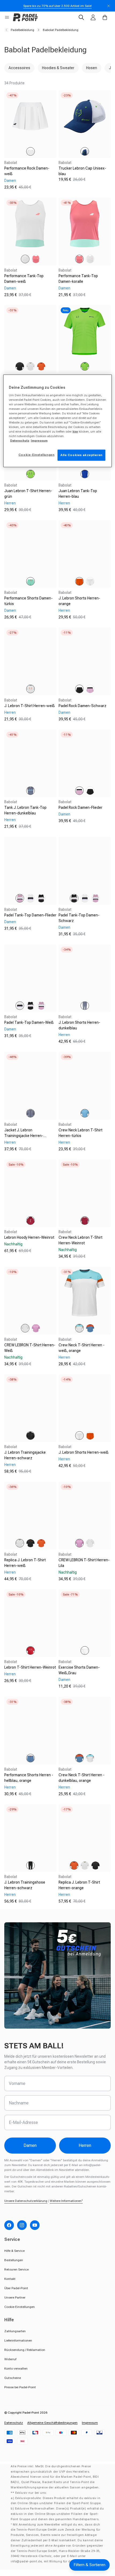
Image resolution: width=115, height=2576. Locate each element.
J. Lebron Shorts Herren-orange (79, 601)
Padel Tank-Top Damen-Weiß (29, 1022)
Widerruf (10, 2359)
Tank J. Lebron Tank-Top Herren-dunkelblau (25, 810)
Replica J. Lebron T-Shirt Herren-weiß (25, 1563)
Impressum (90, 2423)
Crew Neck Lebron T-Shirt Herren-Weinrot (80, 1240)
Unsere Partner (15, 2297)
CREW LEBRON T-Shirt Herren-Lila (84, 1563)
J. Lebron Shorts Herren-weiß (84, 1452)
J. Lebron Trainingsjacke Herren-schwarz (25, 1455)
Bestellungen (14, 2260)
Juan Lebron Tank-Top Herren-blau (78, 494)
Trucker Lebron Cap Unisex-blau (82, 171)
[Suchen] (81, 17)
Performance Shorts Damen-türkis (28, 601)
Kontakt (10, 2279)
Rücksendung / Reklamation (25, 2350)
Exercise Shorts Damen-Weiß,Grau (79, 1670)
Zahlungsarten (15, 2331)
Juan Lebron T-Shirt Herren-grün (28, 494)
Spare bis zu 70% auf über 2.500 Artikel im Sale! (57, 6)
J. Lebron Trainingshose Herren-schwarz (25, 1885)
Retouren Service (16, 2269)
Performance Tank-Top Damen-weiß (24, 279)
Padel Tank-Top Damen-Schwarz (79, 918)
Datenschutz (14, 2423)
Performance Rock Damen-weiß (27, 171)
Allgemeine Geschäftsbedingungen (52, 2423)
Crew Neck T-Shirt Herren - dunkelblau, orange (82, 1778)
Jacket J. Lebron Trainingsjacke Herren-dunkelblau (24, 1136)
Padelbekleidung (22, 30)
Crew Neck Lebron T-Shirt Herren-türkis (80, 1133)
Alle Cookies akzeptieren (81, 455)
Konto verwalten (16, 2369)
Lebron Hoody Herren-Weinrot (29, 1237)
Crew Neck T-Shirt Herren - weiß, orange (82, 1348)
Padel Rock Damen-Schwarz (83, 706)
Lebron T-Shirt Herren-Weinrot (30, 1667)
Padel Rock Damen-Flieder (80, 807)
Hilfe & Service (14, 2251)
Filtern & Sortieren (89, 2565)
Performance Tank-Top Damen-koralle (78, 279)
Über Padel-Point (16, 2288)
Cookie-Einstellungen (20, 2307)
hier (75, 432)
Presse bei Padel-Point (20, 2387)
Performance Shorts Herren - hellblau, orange (29, 1778)
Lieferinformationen (18, 2340)
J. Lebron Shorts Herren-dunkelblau (79, 1025)
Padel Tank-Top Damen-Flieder (30, 915)
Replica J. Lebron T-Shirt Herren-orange (79, 1885)
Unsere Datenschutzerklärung (26, 2201)
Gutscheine (13, 2378)
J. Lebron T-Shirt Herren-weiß (30, 706)
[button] (7, 17)
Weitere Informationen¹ (66, 2201)
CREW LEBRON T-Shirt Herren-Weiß (30, 1348)
